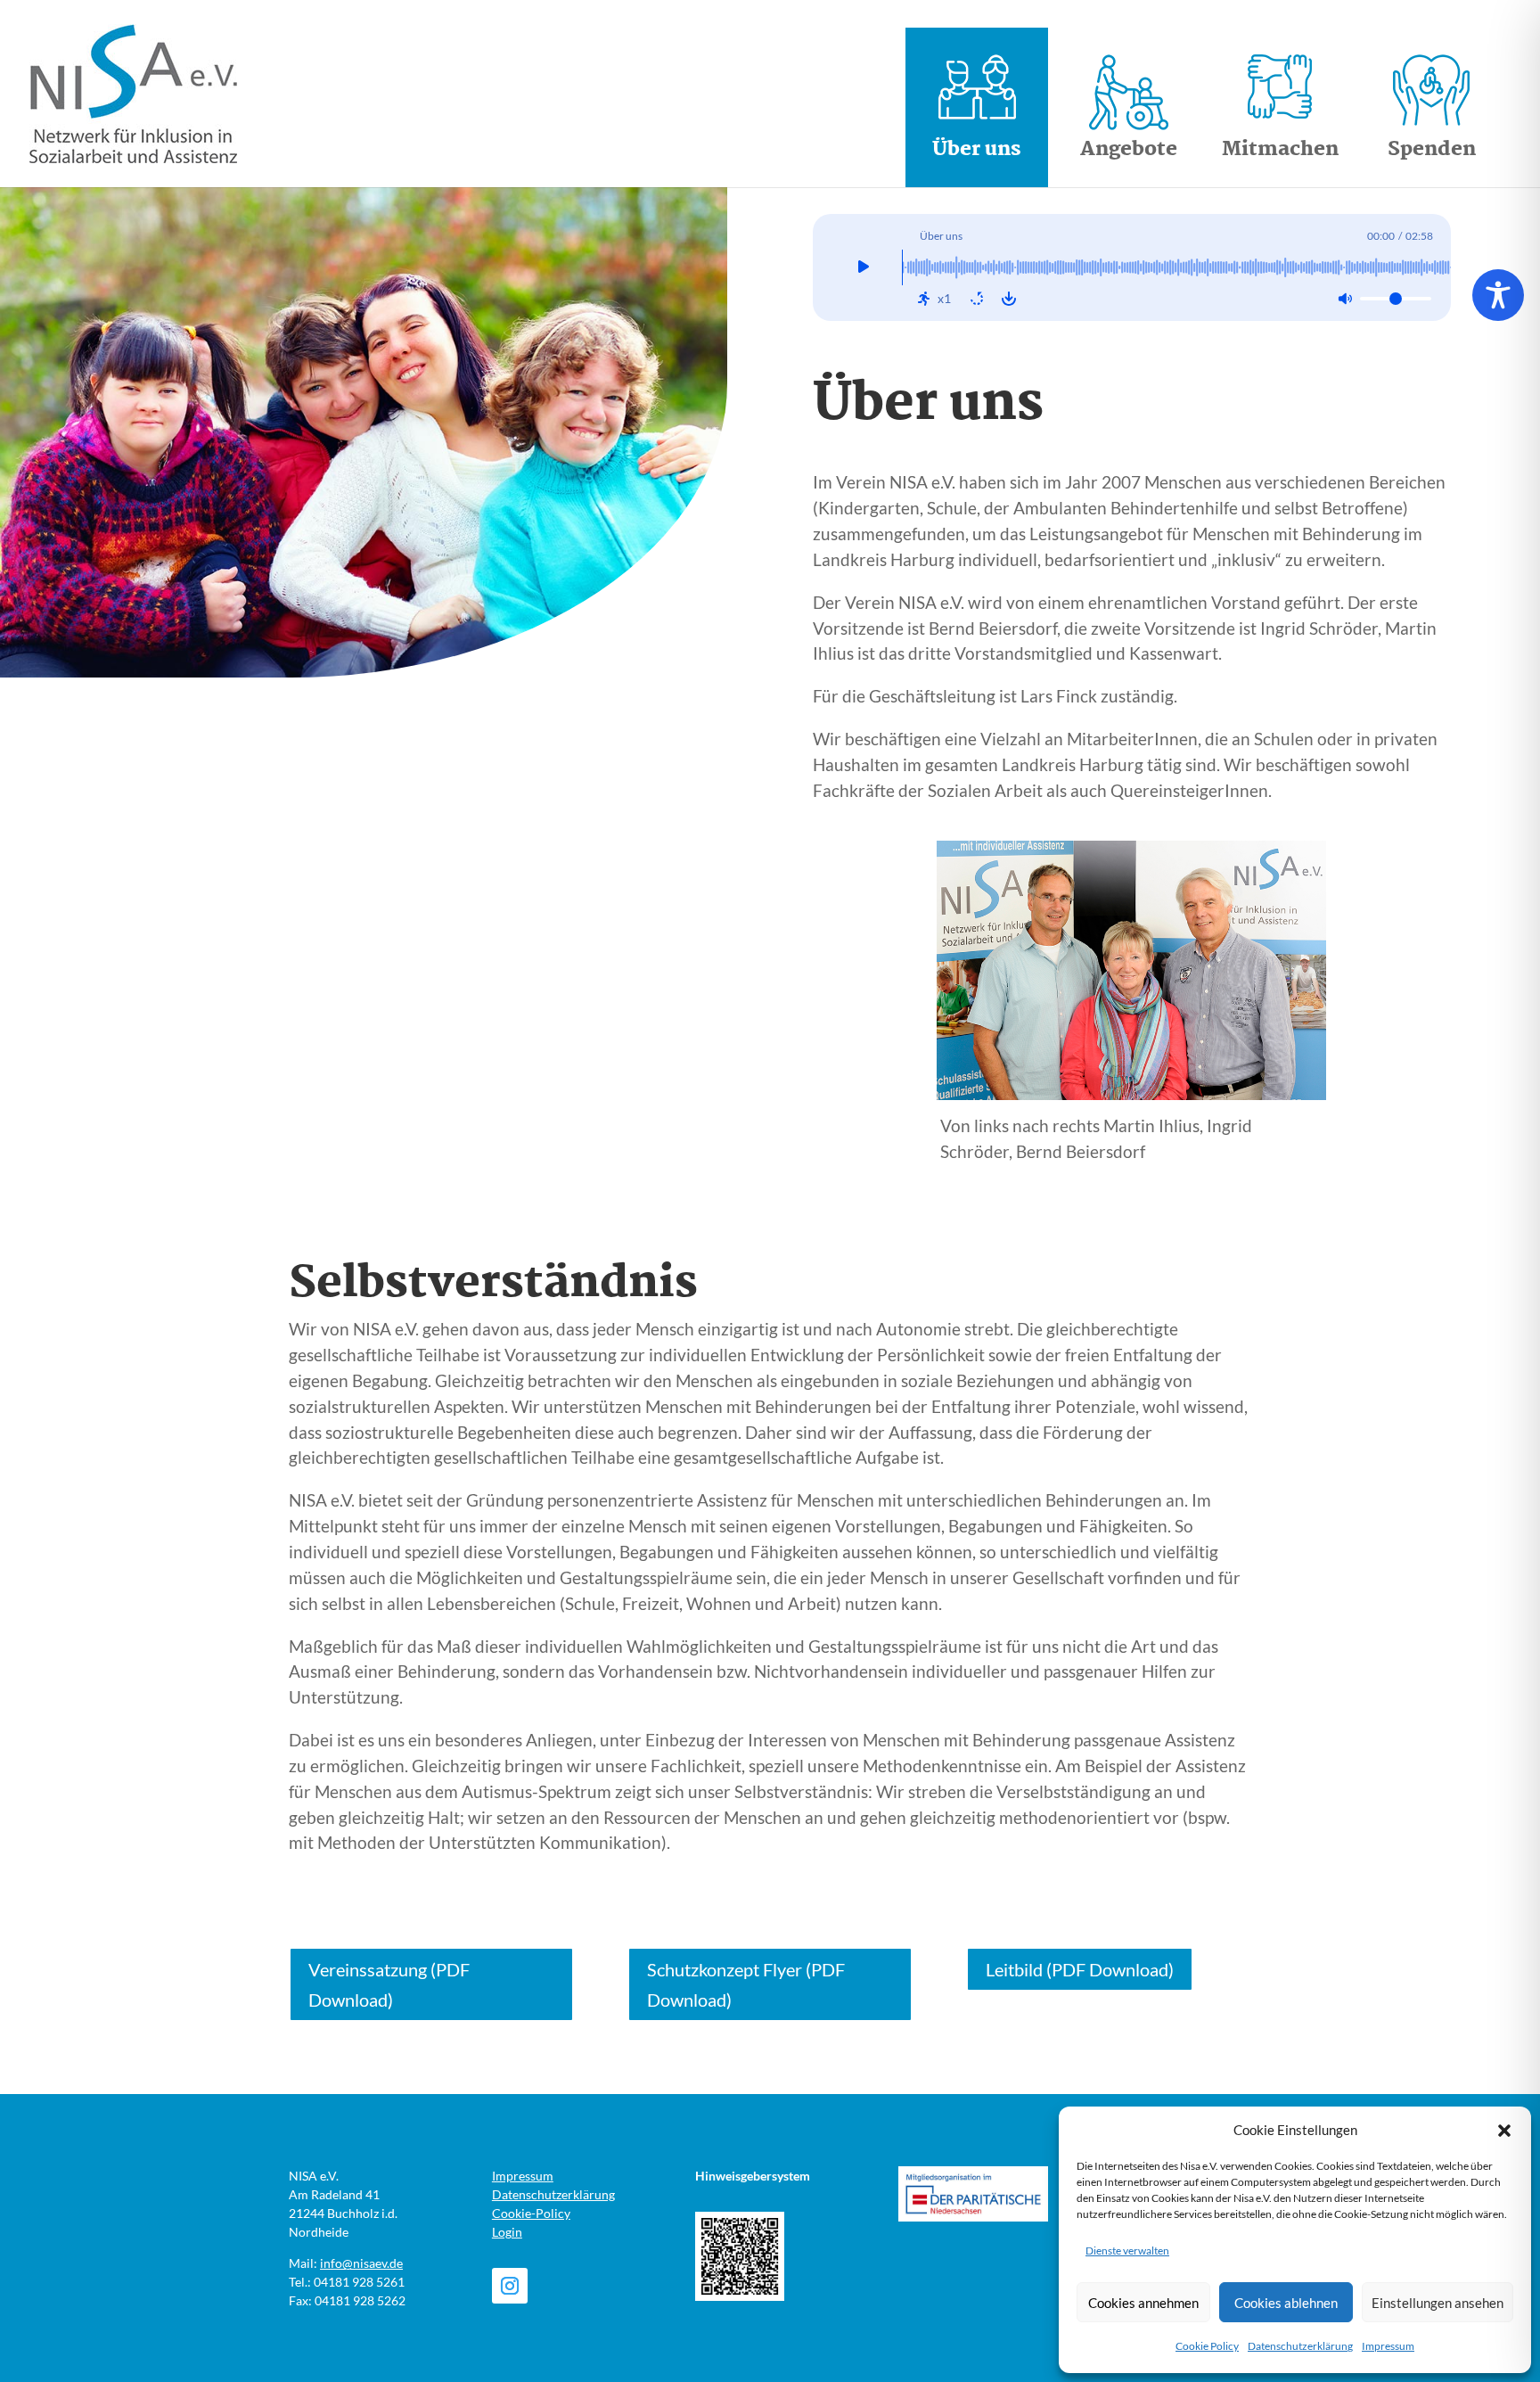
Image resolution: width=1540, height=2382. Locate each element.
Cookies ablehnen (1286, 2303)
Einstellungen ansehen (1438, 2303)
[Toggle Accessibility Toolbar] (1498, 295)
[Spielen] (864, 267)
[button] (1504, 2131)
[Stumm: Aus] (1345, 299)
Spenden (1432, 150)
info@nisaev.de (361, 2263)
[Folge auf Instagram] (510, 2286)
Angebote (1129, 150)
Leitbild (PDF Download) (1080, 1969)
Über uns (977, 150)
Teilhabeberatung (1122, 724)
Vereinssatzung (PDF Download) (389, 1984)
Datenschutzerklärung (1300, 2346)
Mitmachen (1280, 150)
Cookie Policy (1207, 2346)
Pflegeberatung (1112, 694)
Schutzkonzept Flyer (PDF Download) (746, 1984)
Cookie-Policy (531, 2213)
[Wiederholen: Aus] (977, 299)
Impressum (1388, 2346)
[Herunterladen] (1009, 299)
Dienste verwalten (1127, 2251)
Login (507, 2232)
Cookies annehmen (1143, 2303)
